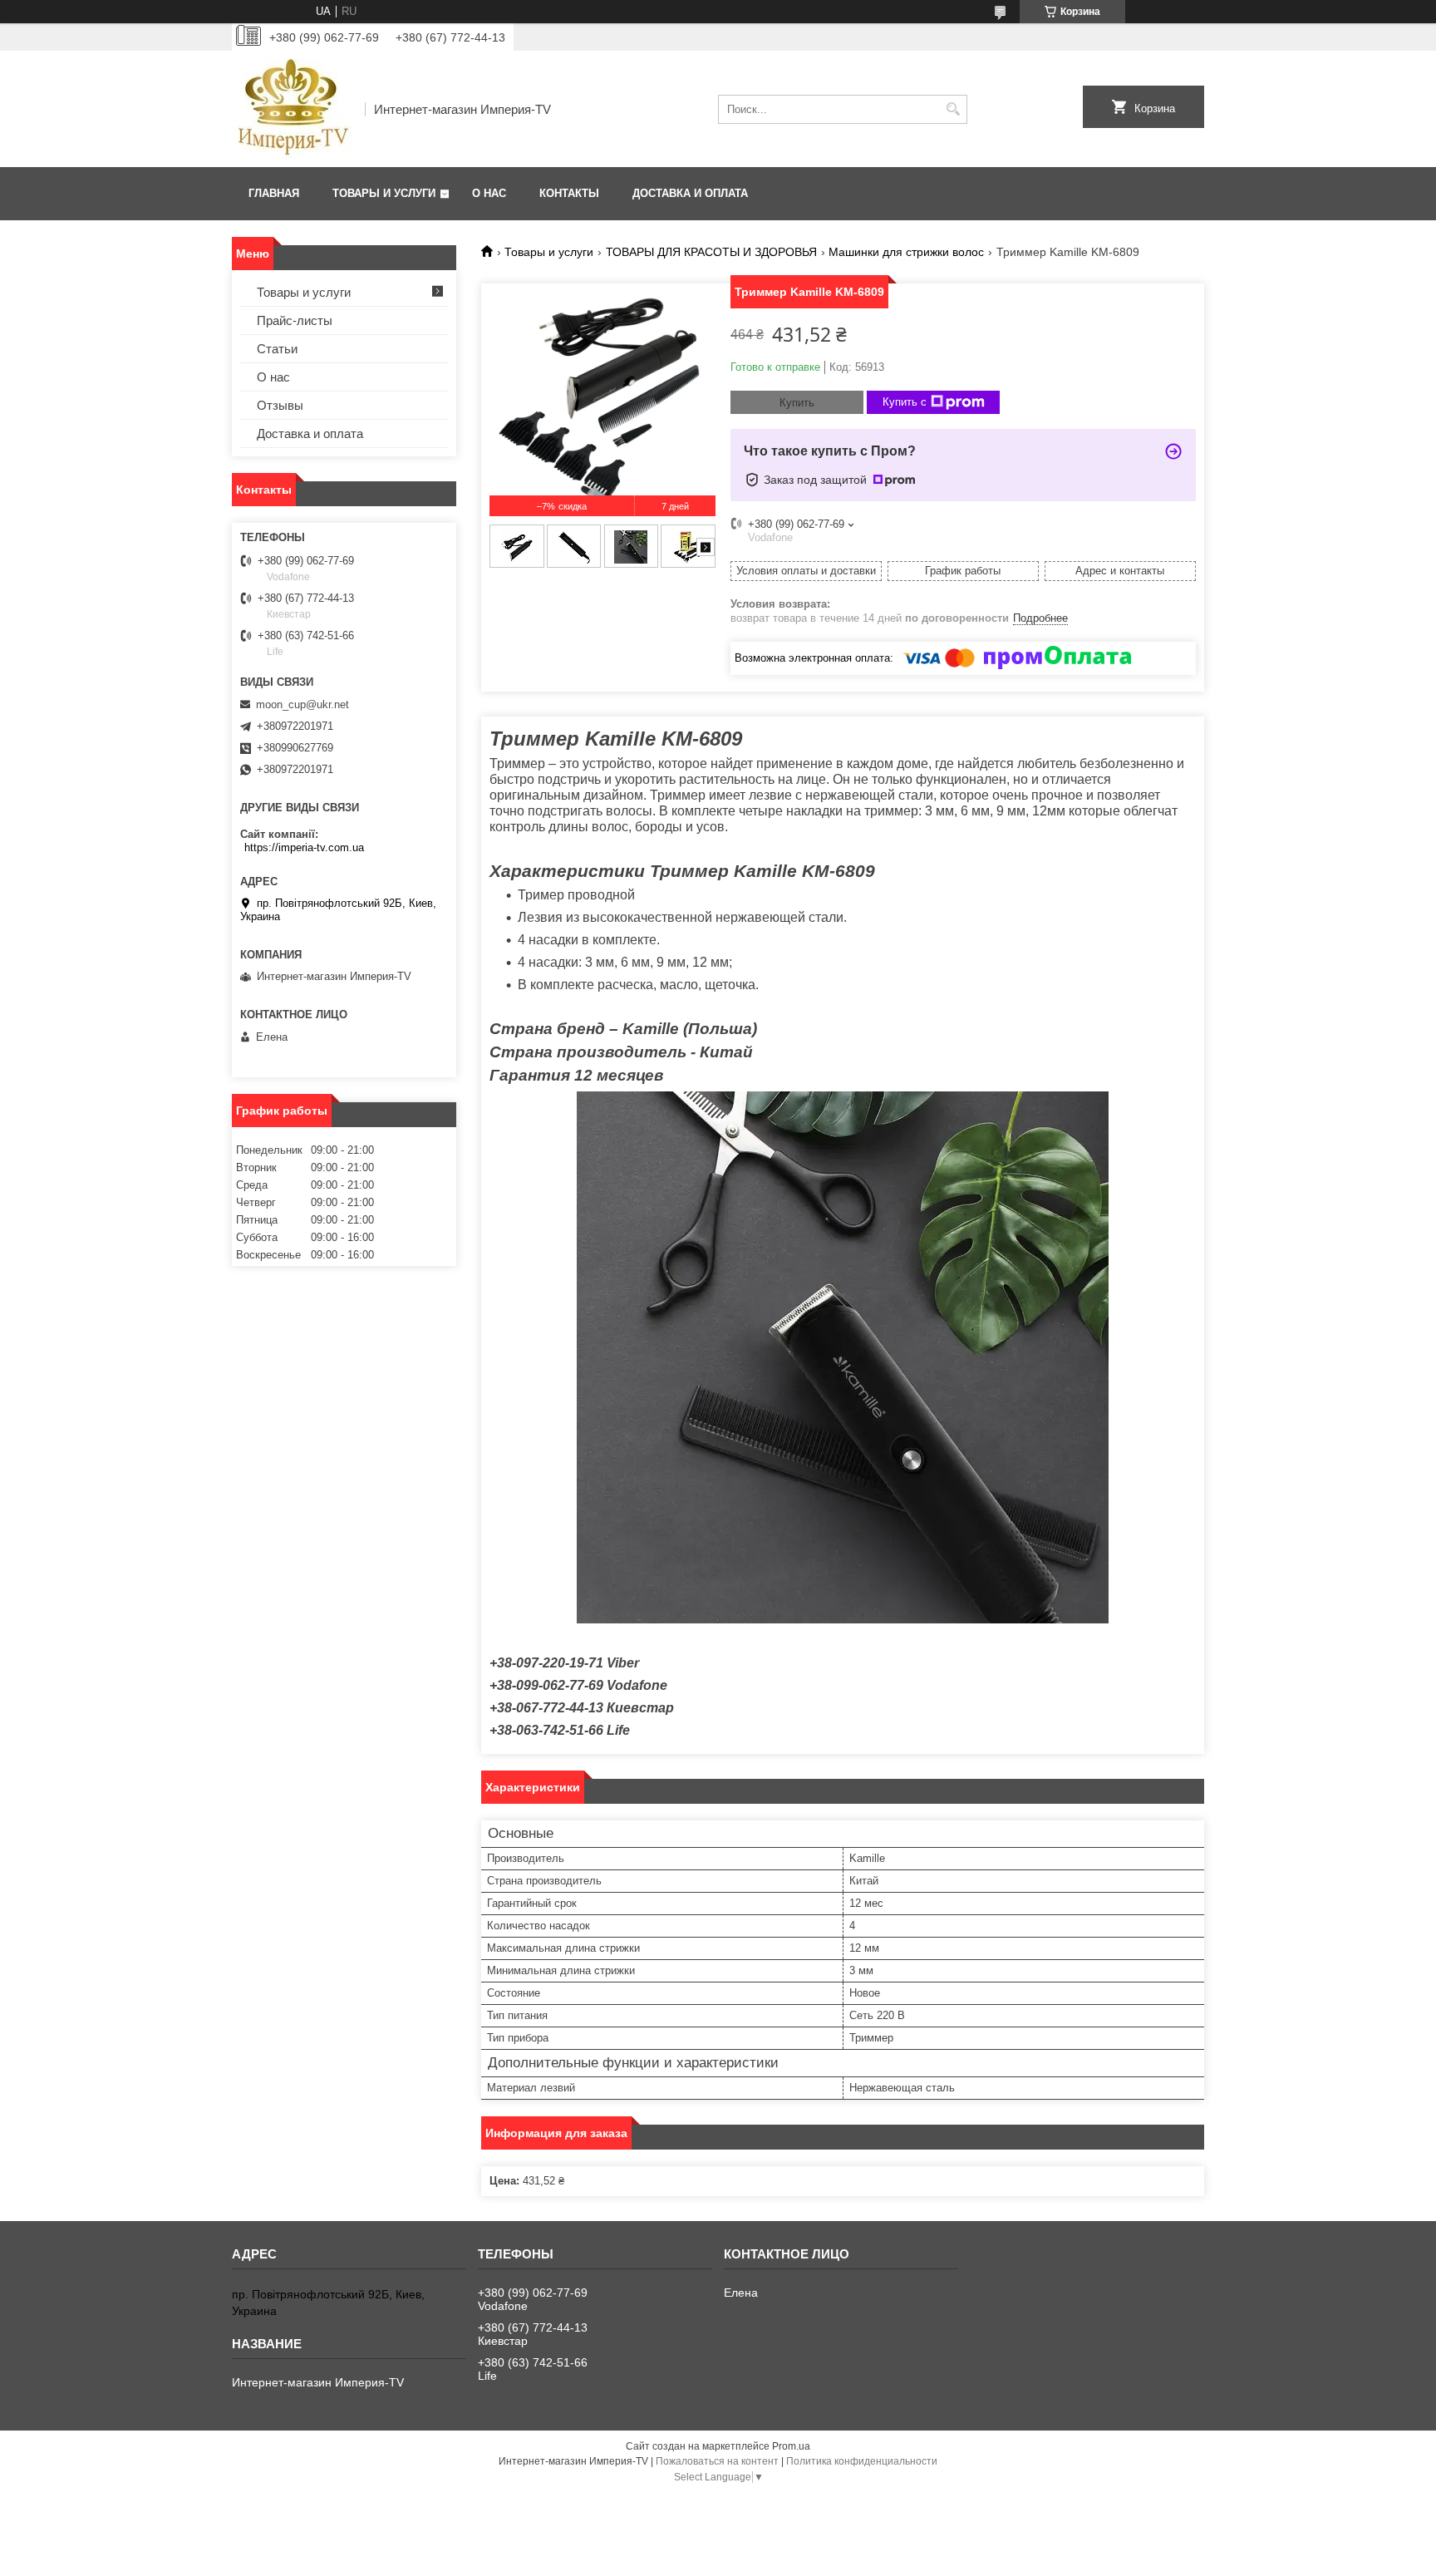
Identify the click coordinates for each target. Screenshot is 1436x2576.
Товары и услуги (384, 193)
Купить (797, 403)
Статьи (277, 349)
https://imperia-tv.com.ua (304, 847)
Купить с (905, 402)
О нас (489, 193)
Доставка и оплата (690, 193)
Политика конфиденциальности (862, 2461)
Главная (274, 193)
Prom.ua (791, 2446)
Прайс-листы (295, 320)
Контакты (569, 193)
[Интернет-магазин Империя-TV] (293, 109)
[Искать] (953, 109)
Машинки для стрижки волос (906, 252)
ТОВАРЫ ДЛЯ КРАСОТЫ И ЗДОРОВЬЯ (711, 252)
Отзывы (280, 405)
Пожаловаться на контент (717, 2461)
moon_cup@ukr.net (302, 704)
